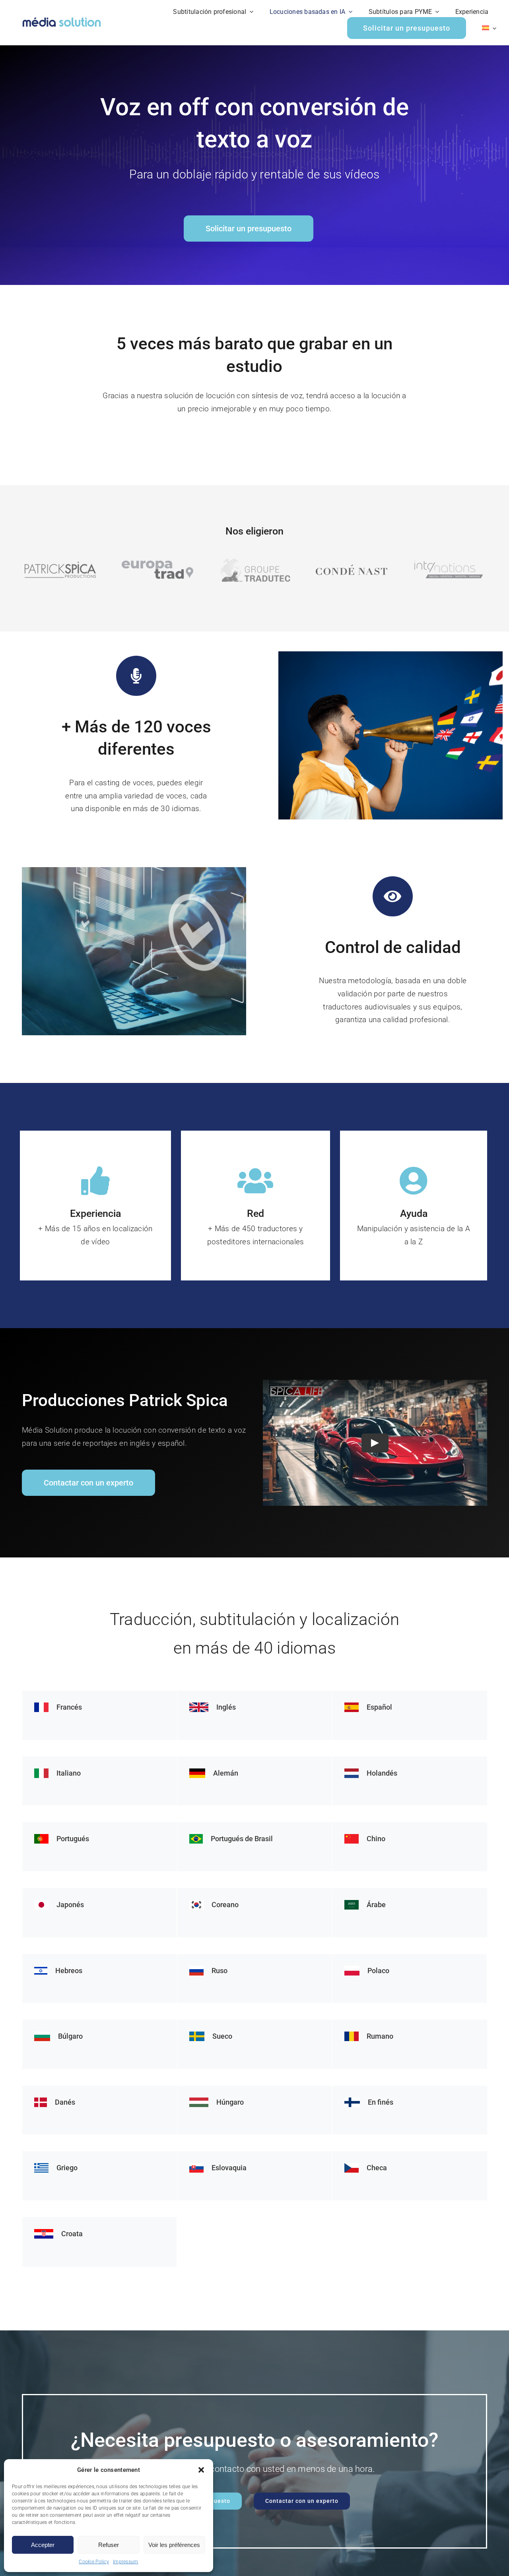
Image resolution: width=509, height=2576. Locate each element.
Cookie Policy (94, 2562)
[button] (201, 2470)
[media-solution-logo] (62, 18)
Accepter (43, 2545)
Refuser (109, 2545)
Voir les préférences (174, 2545)
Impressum (126, 2562)
